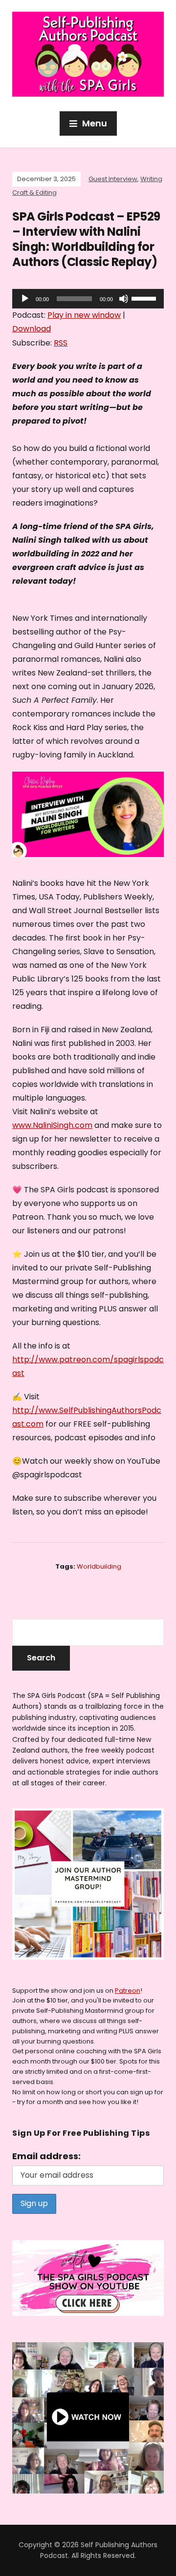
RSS (61, 343)
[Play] (25, 299)
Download (32, 329)
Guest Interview (113, 179)
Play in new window (84, 315)
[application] (88, 299)
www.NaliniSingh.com (52, 1125)
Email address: (46, 2156)
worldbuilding (99, 1566)
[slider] (145, 298)
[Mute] (124, 299)
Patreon (128, 1991)
